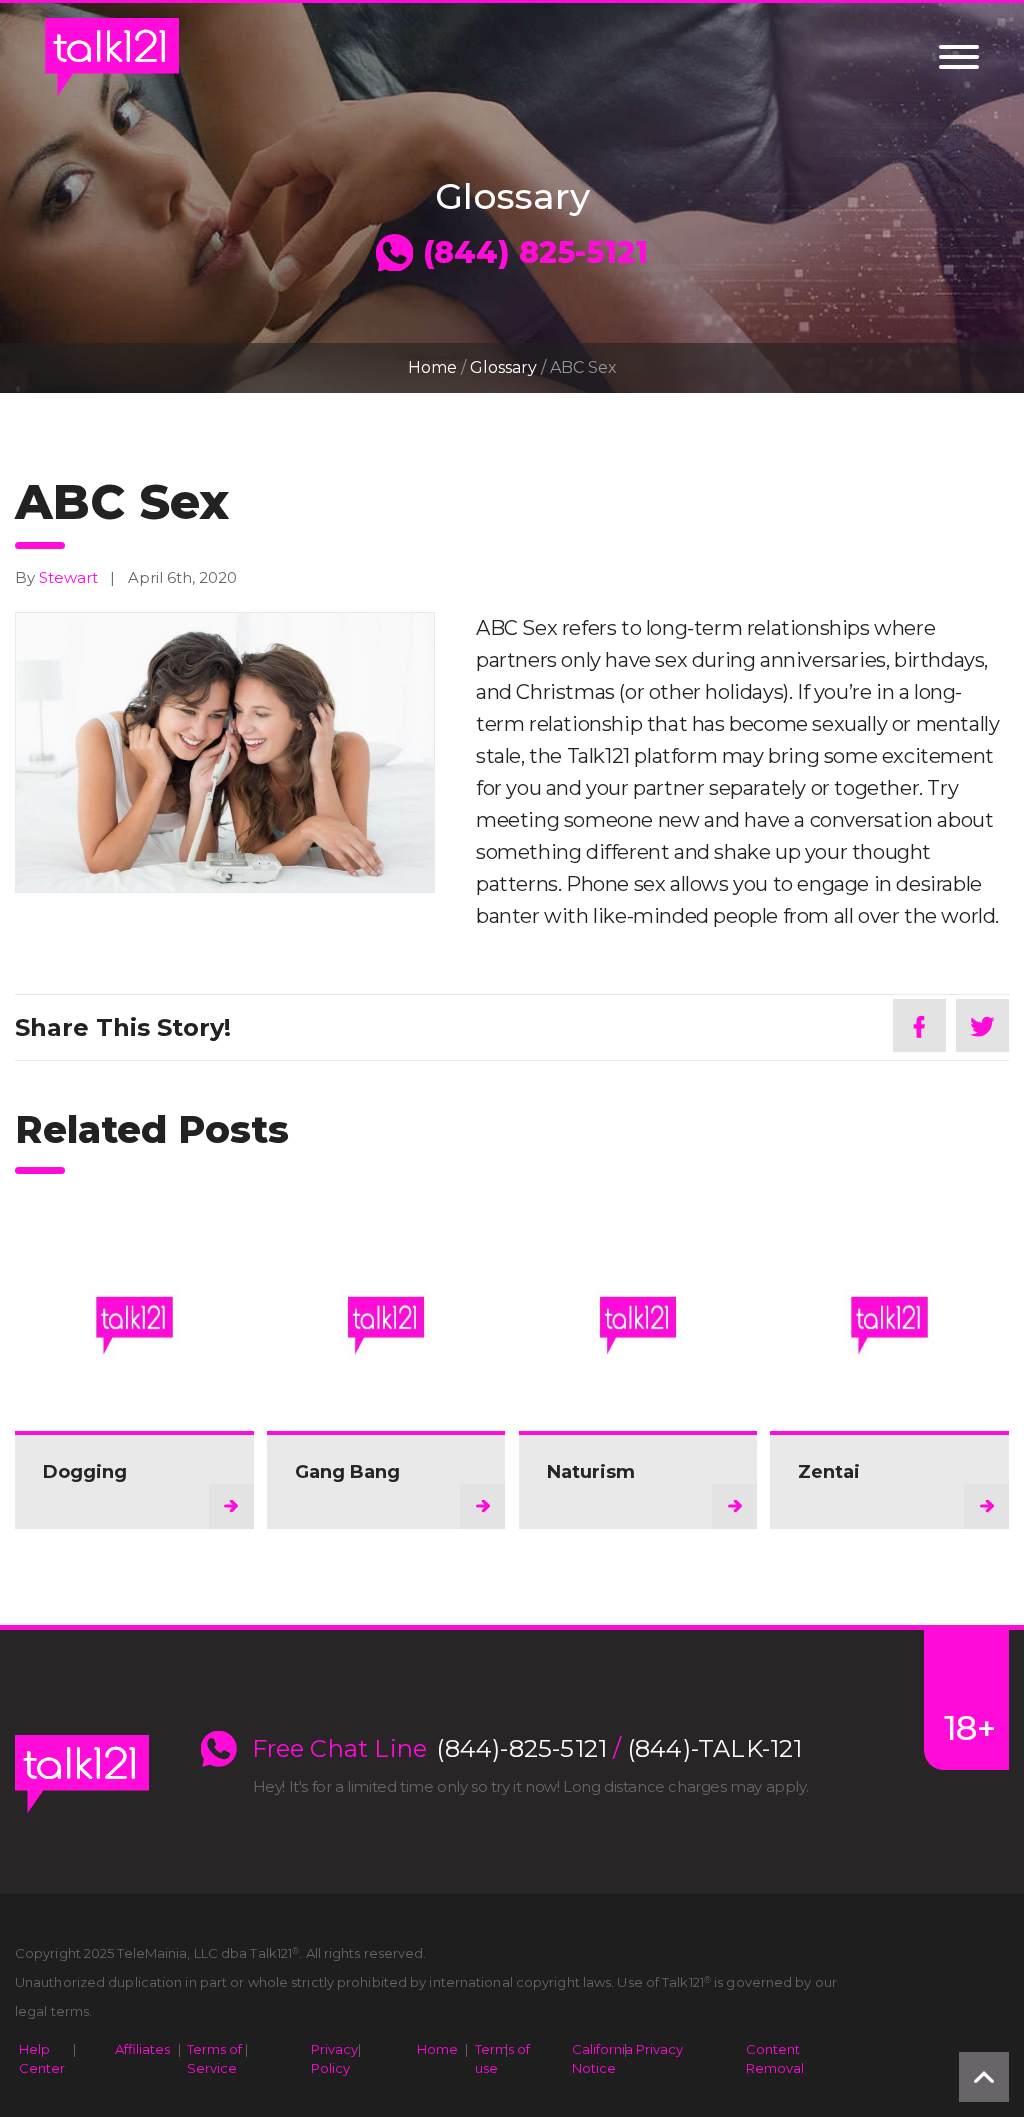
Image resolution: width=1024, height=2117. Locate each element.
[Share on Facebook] (919, 1025)
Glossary (503, 367)
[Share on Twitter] (982, 1025)
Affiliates (142, 2049)
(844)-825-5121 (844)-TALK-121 (619, 1749)
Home (432, 367)
